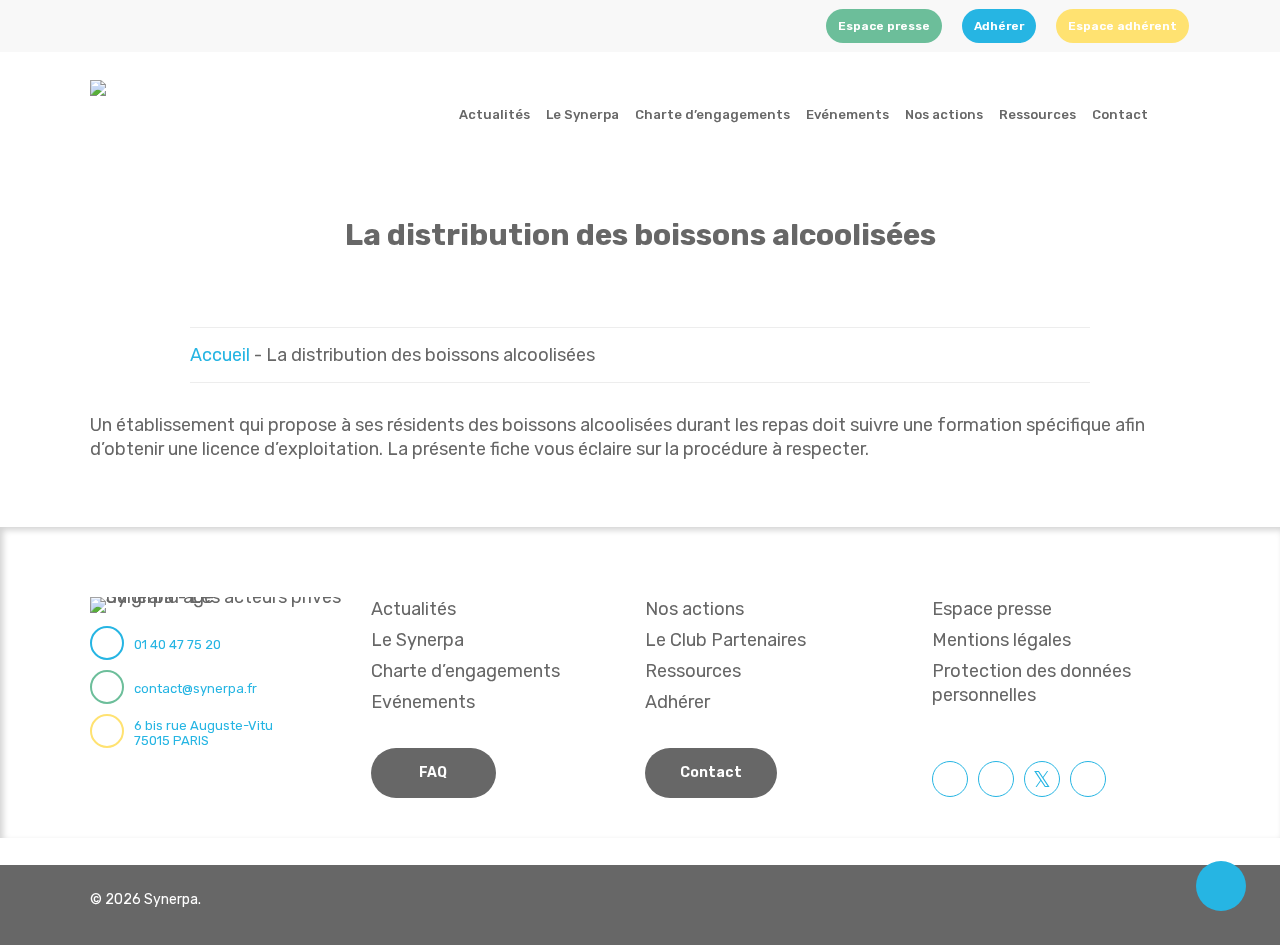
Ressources (693, 671)
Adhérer (677, 702)
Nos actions (694, 609)
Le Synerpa (417, 640)
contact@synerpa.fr (195, 688)
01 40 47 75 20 (177, 644)
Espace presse (992, 609)
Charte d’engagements (465, 671)
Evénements (423, 702)
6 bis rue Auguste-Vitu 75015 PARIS (203, 733)
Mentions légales (1001, 640)
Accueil (220, 355)
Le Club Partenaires (725, 640)
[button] (433, 773)
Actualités (413, 609)
